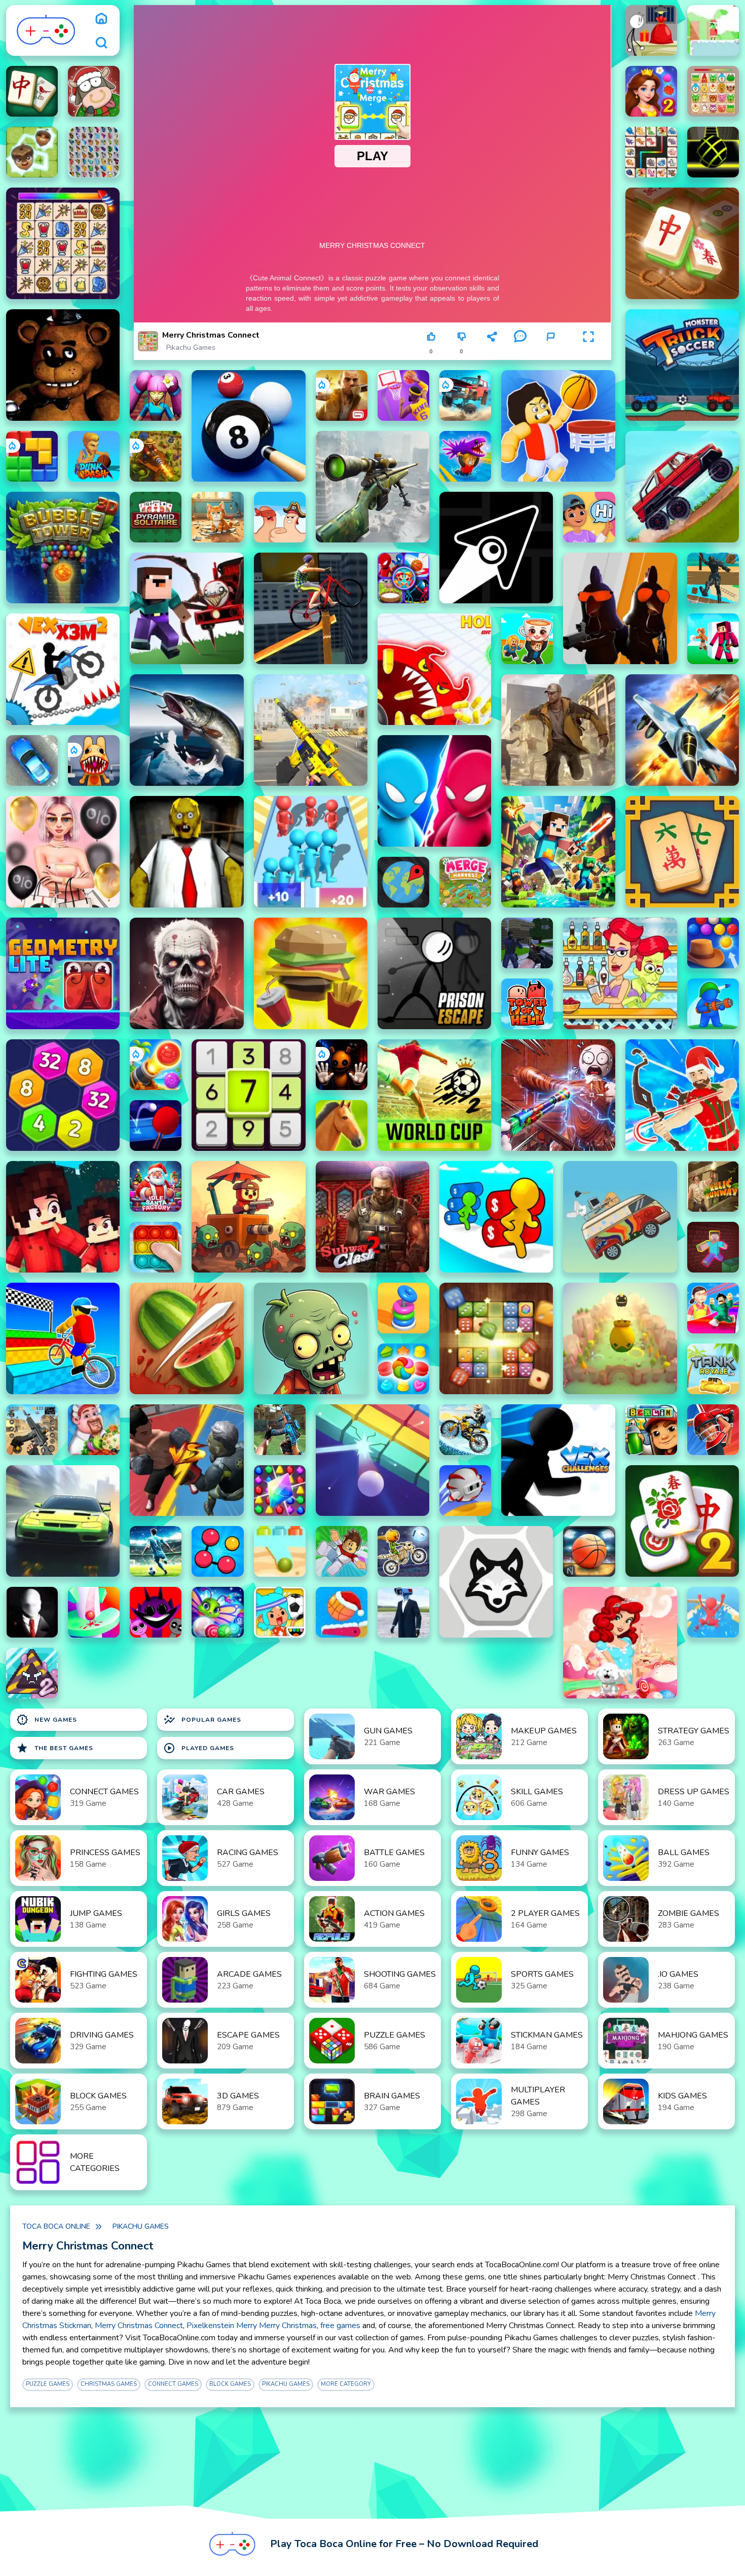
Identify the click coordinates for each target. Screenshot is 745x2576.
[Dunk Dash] (94, 456)
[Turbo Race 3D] (63, 1521)
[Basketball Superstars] (403, 395)
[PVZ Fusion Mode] (311, 1338)
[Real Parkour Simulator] (713, 578)
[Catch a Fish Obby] (465, 456)
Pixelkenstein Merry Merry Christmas (252, 2326)
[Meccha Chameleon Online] (558, 1095)
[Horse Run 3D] (342, 1126)
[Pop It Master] (156, 1247)
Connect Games (173, 2384)
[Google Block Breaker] (372, 1460)
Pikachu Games (191, 348)
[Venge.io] (156, 395)
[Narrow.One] (682, 1095)
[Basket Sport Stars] (558, 426)
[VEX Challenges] (558, 1460)
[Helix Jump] (94, 1612)
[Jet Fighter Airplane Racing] (682, 730)
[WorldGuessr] (403, 882)
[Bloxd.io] (63, 1217)
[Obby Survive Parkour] (713, 1308)
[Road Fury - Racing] (465, 395)
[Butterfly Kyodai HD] (94, 152)
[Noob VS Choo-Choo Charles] (187, 608)
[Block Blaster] (32, 456)
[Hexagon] (63, 1095)
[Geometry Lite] (63, 973)
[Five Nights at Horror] (63, 365)
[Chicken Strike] (620, 608)
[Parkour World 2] (713, 1247)
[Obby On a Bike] (63, 1338)
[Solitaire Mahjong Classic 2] (682, 1521)
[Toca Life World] (280, 1612)
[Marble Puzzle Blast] (217, 1612)
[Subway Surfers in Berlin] (651, 1430)
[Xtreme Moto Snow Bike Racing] (465, 1430)
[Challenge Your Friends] (403, 578)
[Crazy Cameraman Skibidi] (403, 1612)
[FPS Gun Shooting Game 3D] (32, 1430)
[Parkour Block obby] (342, 1551)
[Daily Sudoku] (248, 1095)
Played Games (199, 1748)
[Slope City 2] (713, 152)
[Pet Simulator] (620, 1338)
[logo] (46, 30)
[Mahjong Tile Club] (32, 91)
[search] (101, 43)
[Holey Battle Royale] (434, 669)
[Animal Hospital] (94, 760)
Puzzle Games (48, 2384)
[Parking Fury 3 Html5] (32, 760)
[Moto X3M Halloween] (403, 1551)
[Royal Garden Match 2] (651, 91)
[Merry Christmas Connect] (713, 91)
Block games (230, 2384)
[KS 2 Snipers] (372, 487)
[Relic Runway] (713, 1186)
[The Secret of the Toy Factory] (342, 1065)
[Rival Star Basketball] (589, 1551)
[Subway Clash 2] (372, 1217)
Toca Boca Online (56, 2226)
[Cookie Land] (403, 1369)
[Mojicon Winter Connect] (94, 91)
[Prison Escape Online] (434, 973)
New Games (47, 1720)
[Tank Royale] (713, 1369)
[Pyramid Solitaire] (156, 517)
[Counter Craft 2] (527, 943)
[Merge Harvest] (465, 882)
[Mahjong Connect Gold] (682, 243)
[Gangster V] (342, 395)
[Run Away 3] (465, 1491)
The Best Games (55, 1748)
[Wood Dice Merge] (496, 1338)
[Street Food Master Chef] (94, 1430)
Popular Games (202, 1720)
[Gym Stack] (403, 1308)
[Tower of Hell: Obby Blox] (527, 1004)
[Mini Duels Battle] (434, 791)
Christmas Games (109, 2384)
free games (340, 2326)
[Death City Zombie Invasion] (187, 973)
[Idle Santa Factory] (156, 1186)
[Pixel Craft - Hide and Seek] (713, 639)
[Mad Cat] (217, 517)
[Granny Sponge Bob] (187, 852)
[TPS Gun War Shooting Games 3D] (311, 730)
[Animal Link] (63, 243)
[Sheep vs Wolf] (496, 1582)
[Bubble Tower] (63, 548)
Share (492, 352)
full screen (589, 352)
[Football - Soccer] (156, 1551)
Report (550, 352)
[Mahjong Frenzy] (682, 852)
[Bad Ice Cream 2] (32, 1673)
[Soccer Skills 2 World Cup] (434, 1095)
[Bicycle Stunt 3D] (311, 608)
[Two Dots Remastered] (217, 1551)
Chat (520, 352)
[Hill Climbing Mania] (682, 487)
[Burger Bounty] (311, 973)
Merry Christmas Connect (139, 2326)
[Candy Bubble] (620, 1643)
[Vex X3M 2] (63, 669)
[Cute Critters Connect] (651, 152)
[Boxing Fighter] (187, 1460)
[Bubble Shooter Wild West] (713, 943)
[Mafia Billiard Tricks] (248, 426)
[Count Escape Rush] (311, 852)
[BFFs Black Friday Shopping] (63, 852)
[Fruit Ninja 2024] (187, 1338)
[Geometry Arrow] (496, 548)
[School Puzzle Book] (589, 517)
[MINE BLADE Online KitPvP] (558, 852)
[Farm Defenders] (156, 456)
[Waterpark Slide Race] (713, 1612)
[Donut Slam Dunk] (342, 1612)
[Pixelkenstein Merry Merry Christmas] (713, 30)
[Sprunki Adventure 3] (156, 1612)
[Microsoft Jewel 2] (280, 1491)
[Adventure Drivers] (620, 1217)
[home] (101, 18)
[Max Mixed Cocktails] (620, 973)
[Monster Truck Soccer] (682, 365)
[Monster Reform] (280, 1430)
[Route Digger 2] (280, 1551)
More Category (346, 2384)
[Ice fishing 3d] (187, 730)
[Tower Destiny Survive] (248, 1217)
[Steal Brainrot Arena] (527, 639)
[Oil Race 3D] (496, 1217)
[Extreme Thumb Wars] (280, 517)
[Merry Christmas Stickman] (651, 30)
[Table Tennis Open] (156, 1126)
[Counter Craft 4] (558, 730)
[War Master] (713, 1004)
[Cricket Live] (713, 1430)
